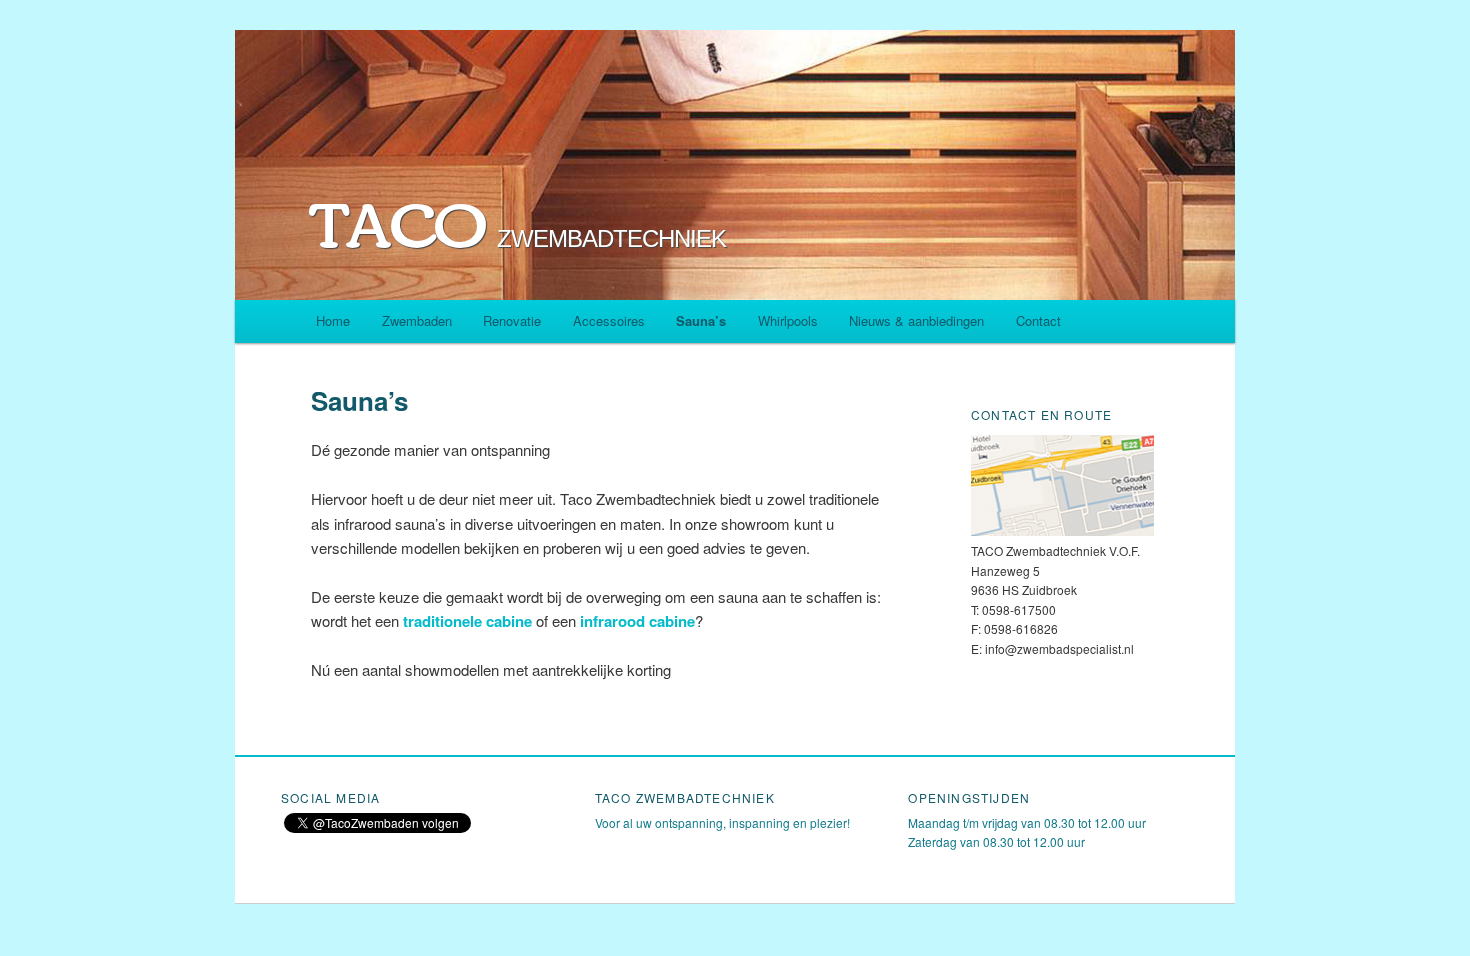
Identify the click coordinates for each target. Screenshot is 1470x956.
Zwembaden (417, 320)
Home (333, 320)
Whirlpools (788, 320)
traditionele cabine (465, 621)
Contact (1038, 320)
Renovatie (512, 320)
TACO (518, 229)
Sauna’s (701, 320)
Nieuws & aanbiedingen (916, 320)
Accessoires (609, 320)
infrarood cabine (637, 621)
